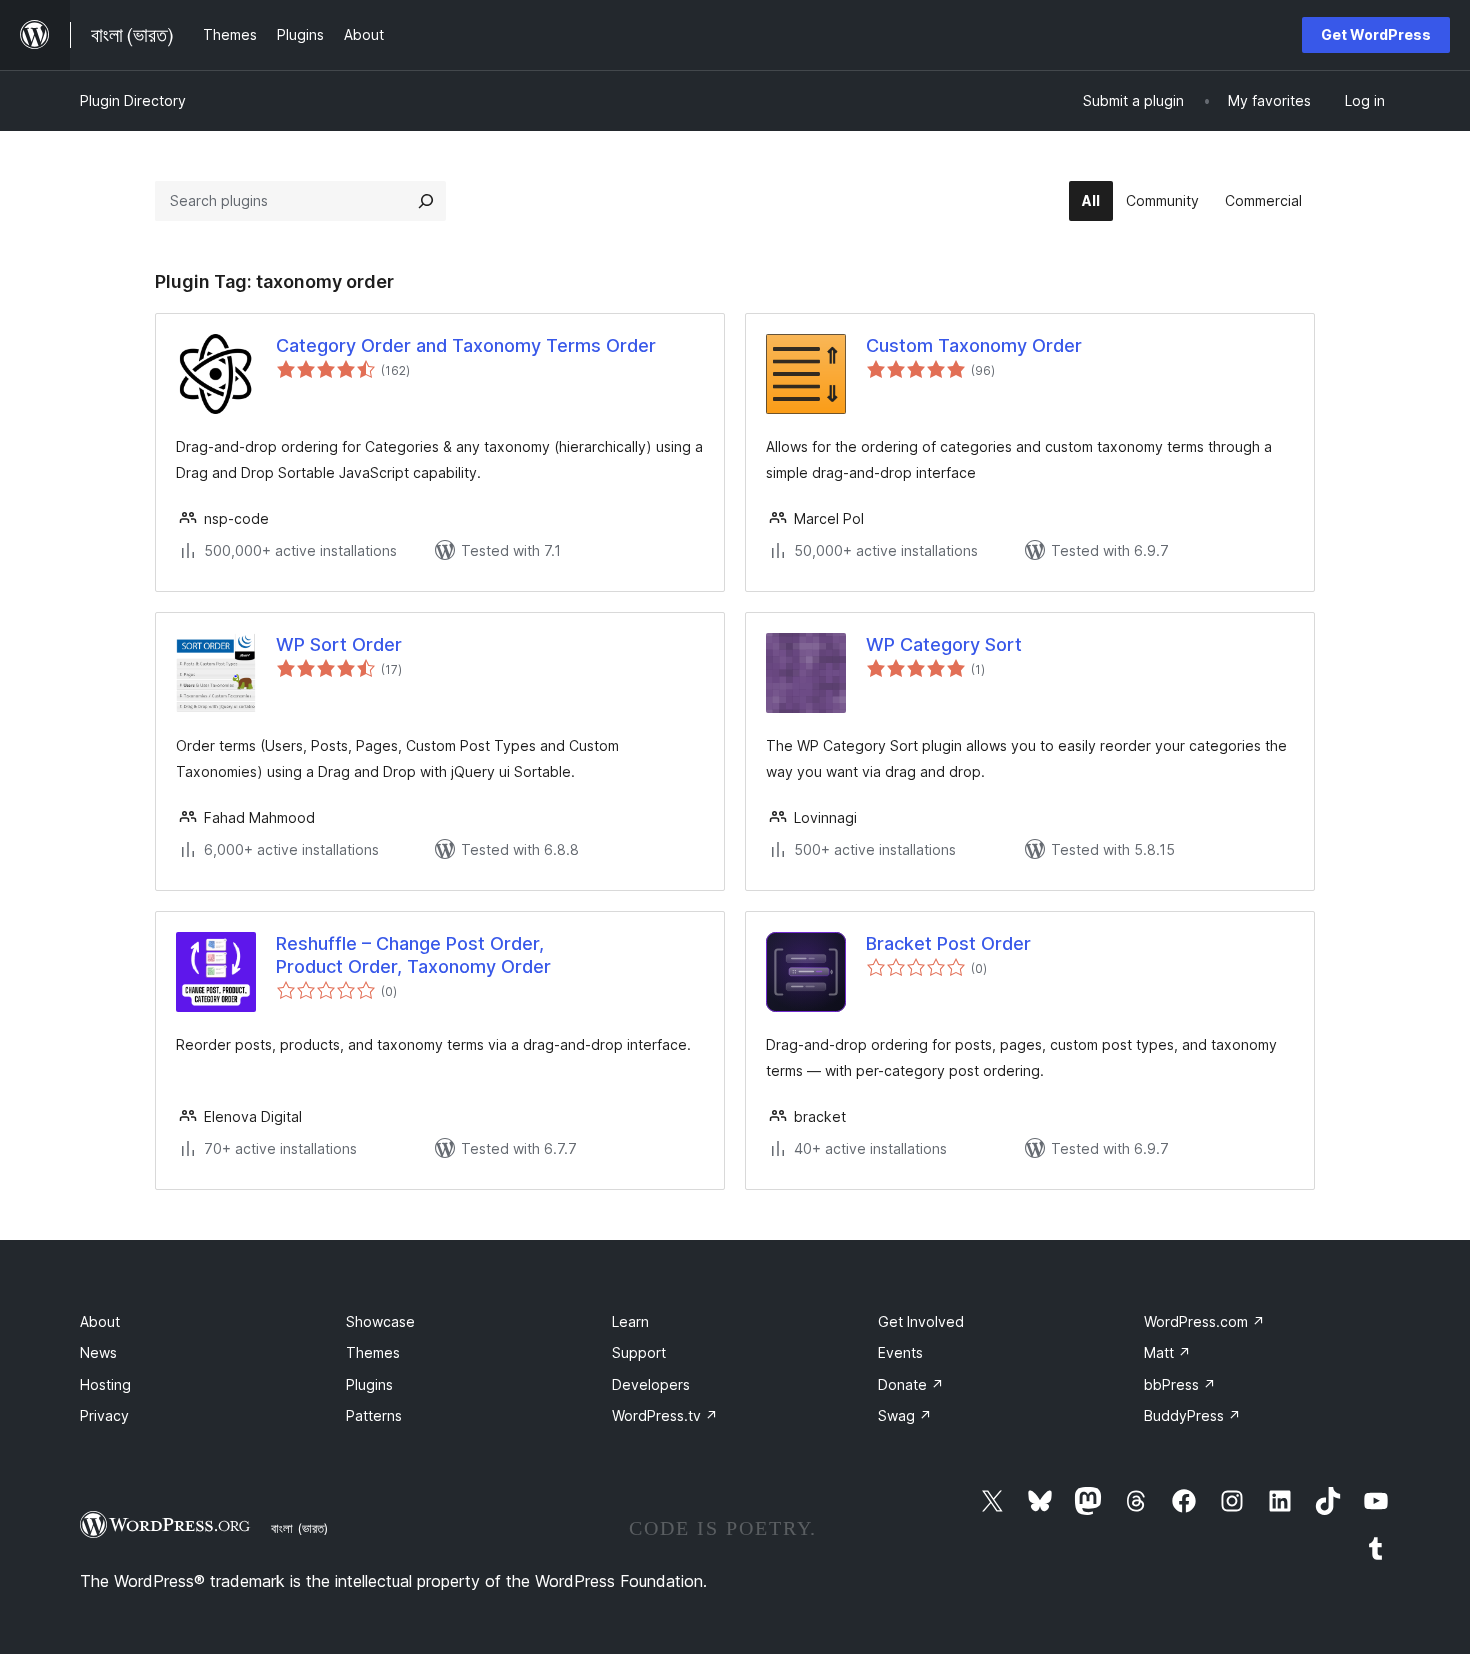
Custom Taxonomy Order (974, 345)
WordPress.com (1204, 1321)
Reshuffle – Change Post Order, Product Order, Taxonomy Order (413, 955)
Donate (911, 1384)
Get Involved (921, 1321)
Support (639, 1352)
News (98, 1352)
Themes (373, 1352)
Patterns (374, 1415)
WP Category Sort (944, 644)
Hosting (105, 1384)
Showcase (380, 1321)
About (100, 1321)
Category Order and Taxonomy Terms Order (466, 345)
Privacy (104, 1415)
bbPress (1180, 1384)
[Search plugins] (426, 201)
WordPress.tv (665, 1415)
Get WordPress (1376, 34)
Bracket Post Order (948, 943)
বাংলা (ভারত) (299, 1528)
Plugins (369, 1384)
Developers (651, 1384)
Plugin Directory (133, 100)
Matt (1167, 1352)
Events (900, 1352)
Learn (630, 1321)
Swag (905, 1415)
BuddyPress (1192, 1415)
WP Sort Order (339, 644)
